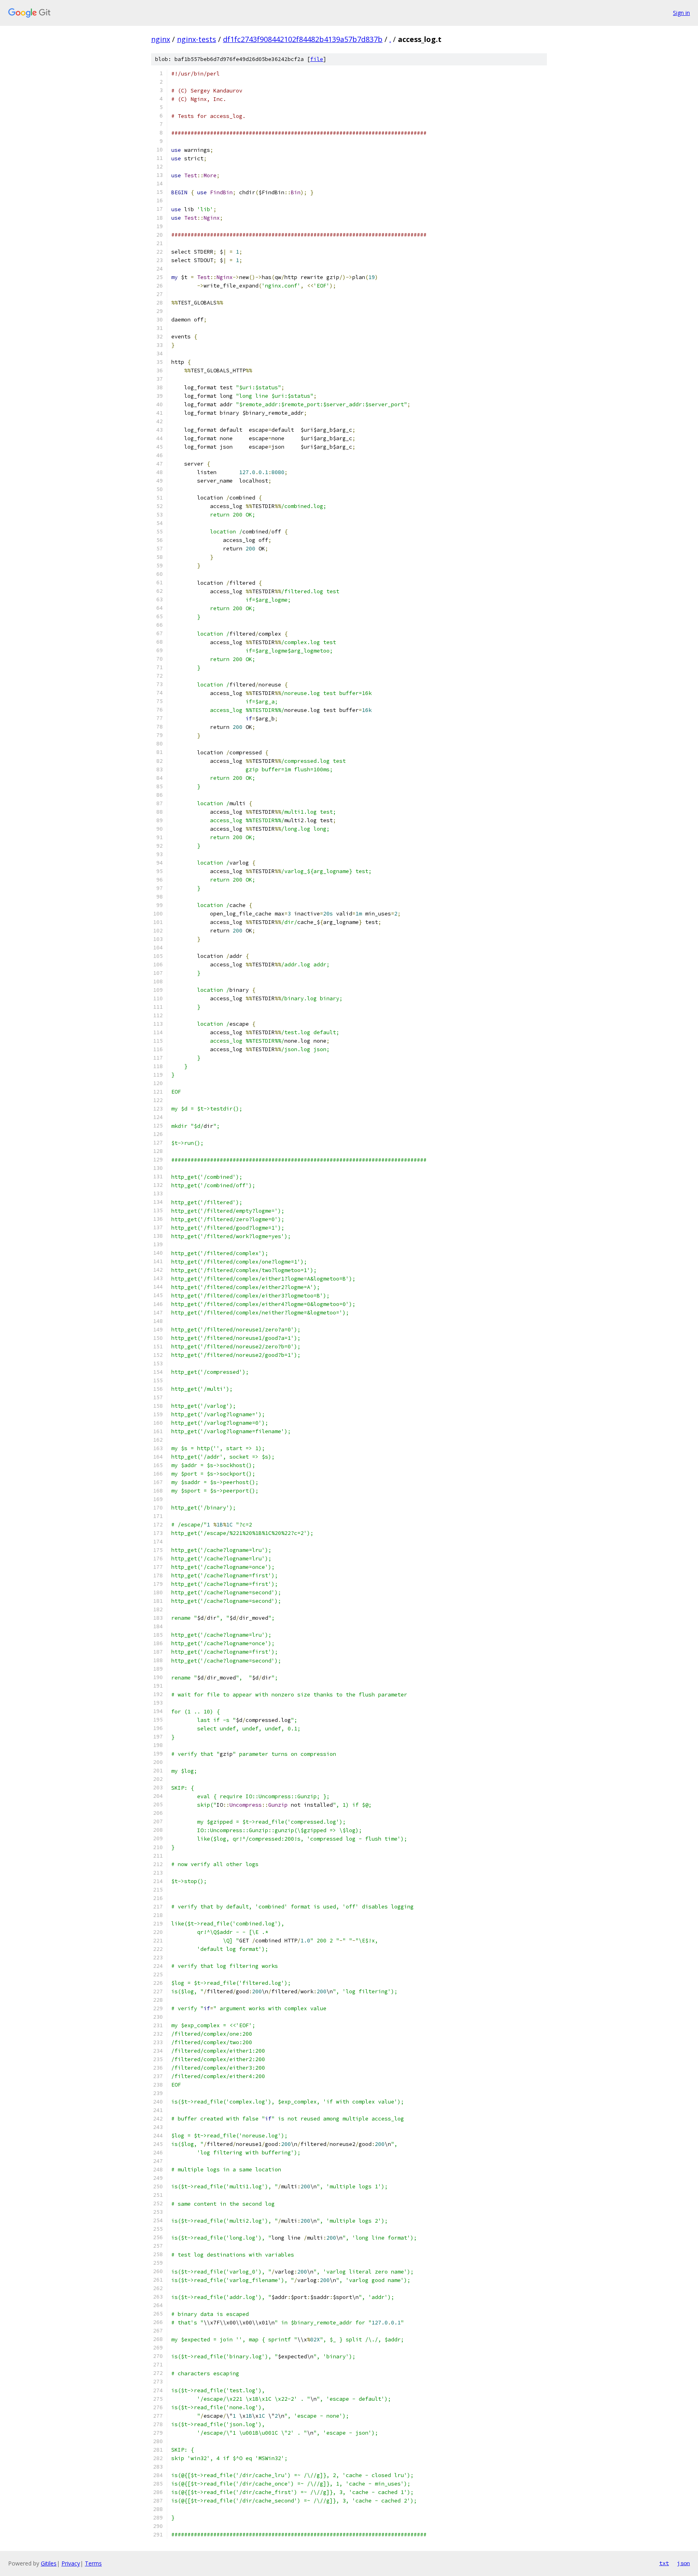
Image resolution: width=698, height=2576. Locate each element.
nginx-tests (197, 39)
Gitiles (49, 2563)
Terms (93, 2563)
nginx (161, 39)
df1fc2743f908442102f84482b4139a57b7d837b (303, 39)
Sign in (681, 13)
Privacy (71, 2563)
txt (664, 2563)
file (317, 59)
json (683, 2563)
